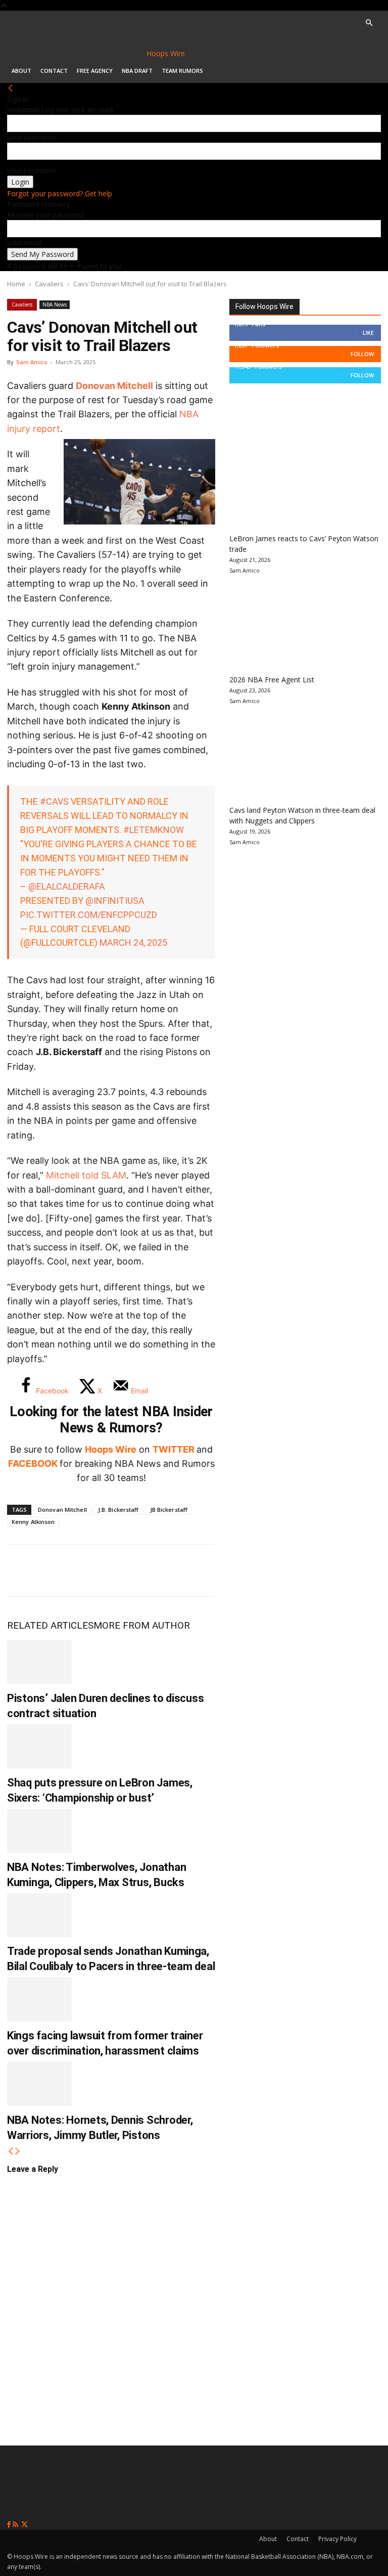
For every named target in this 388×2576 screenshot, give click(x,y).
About (21, 71)
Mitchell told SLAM (86, 1175)
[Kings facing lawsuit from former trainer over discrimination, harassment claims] (39, 1999)
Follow (362, 354)
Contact (54, 71)
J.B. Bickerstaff (118, 1510)
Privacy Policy (337, 2539)
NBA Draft (137, 71)
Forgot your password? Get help (60, 193)
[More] (189, 1570)
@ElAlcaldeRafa (67, 886)
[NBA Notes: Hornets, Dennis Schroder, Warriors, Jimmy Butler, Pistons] (39, 2084)
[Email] (156, 1570)
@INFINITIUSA (115, 901)
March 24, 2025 (133, 943)
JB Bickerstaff (169, 1510)
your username (32, 137)
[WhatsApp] (89, 1570)
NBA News (55, 304)
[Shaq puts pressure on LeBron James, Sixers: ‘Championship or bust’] (39, 1747)
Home (16, 284)
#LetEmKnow (154, 830)
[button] (369, 23)
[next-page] (18, 2151)
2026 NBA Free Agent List (272, 680)
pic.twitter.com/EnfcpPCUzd (89, 915)
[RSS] (16, 2525)
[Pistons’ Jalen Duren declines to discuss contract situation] (39, 1662)
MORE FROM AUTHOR (142, 1625)
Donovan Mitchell (114, 386)
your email (24, 243)
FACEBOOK (33, 1464)
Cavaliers (49, 284)
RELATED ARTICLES (50, 1625)
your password (31, 170)
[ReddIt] (122, 1570)
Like (368, 333)
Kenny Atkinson (33, 1522)
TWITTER (174, 1449)
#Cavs (54, 801)
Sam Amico (32, 362)
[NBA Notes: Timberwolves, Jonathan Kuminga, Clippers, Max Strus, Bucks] (39, 1831)
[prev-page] (11, 2151)
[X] (56, 1570)
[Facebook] (22, 1570)
